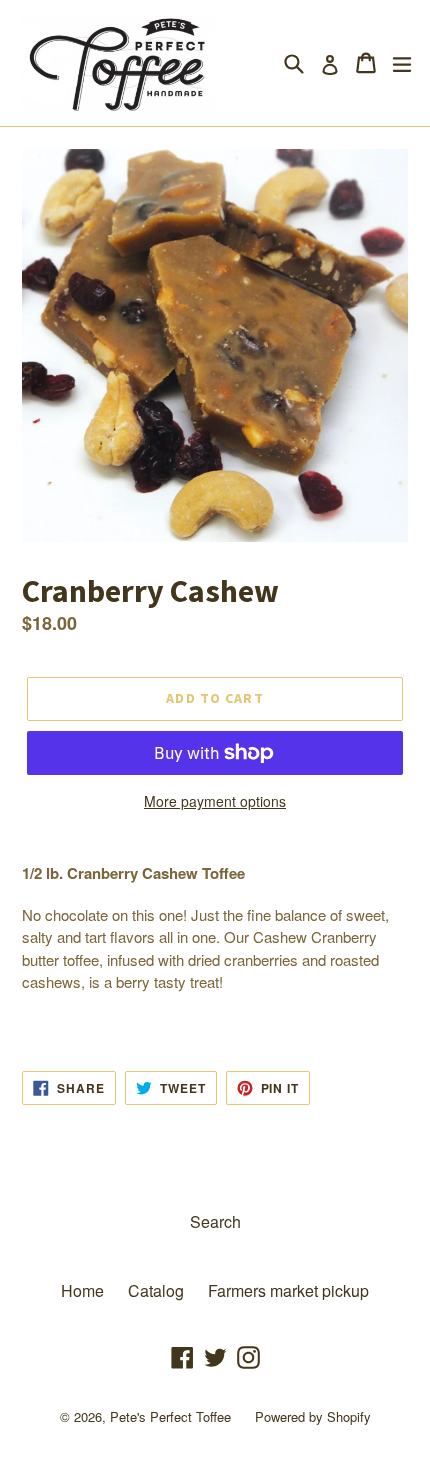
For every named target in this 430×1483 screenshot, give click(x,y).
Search (215, 1221)
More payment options (215, 801)
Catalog (156, 1290)
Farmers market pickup (288, 1290)
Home (82, 1290)
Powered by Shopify (313, 1416)
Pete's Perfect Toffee (170, 1416)
